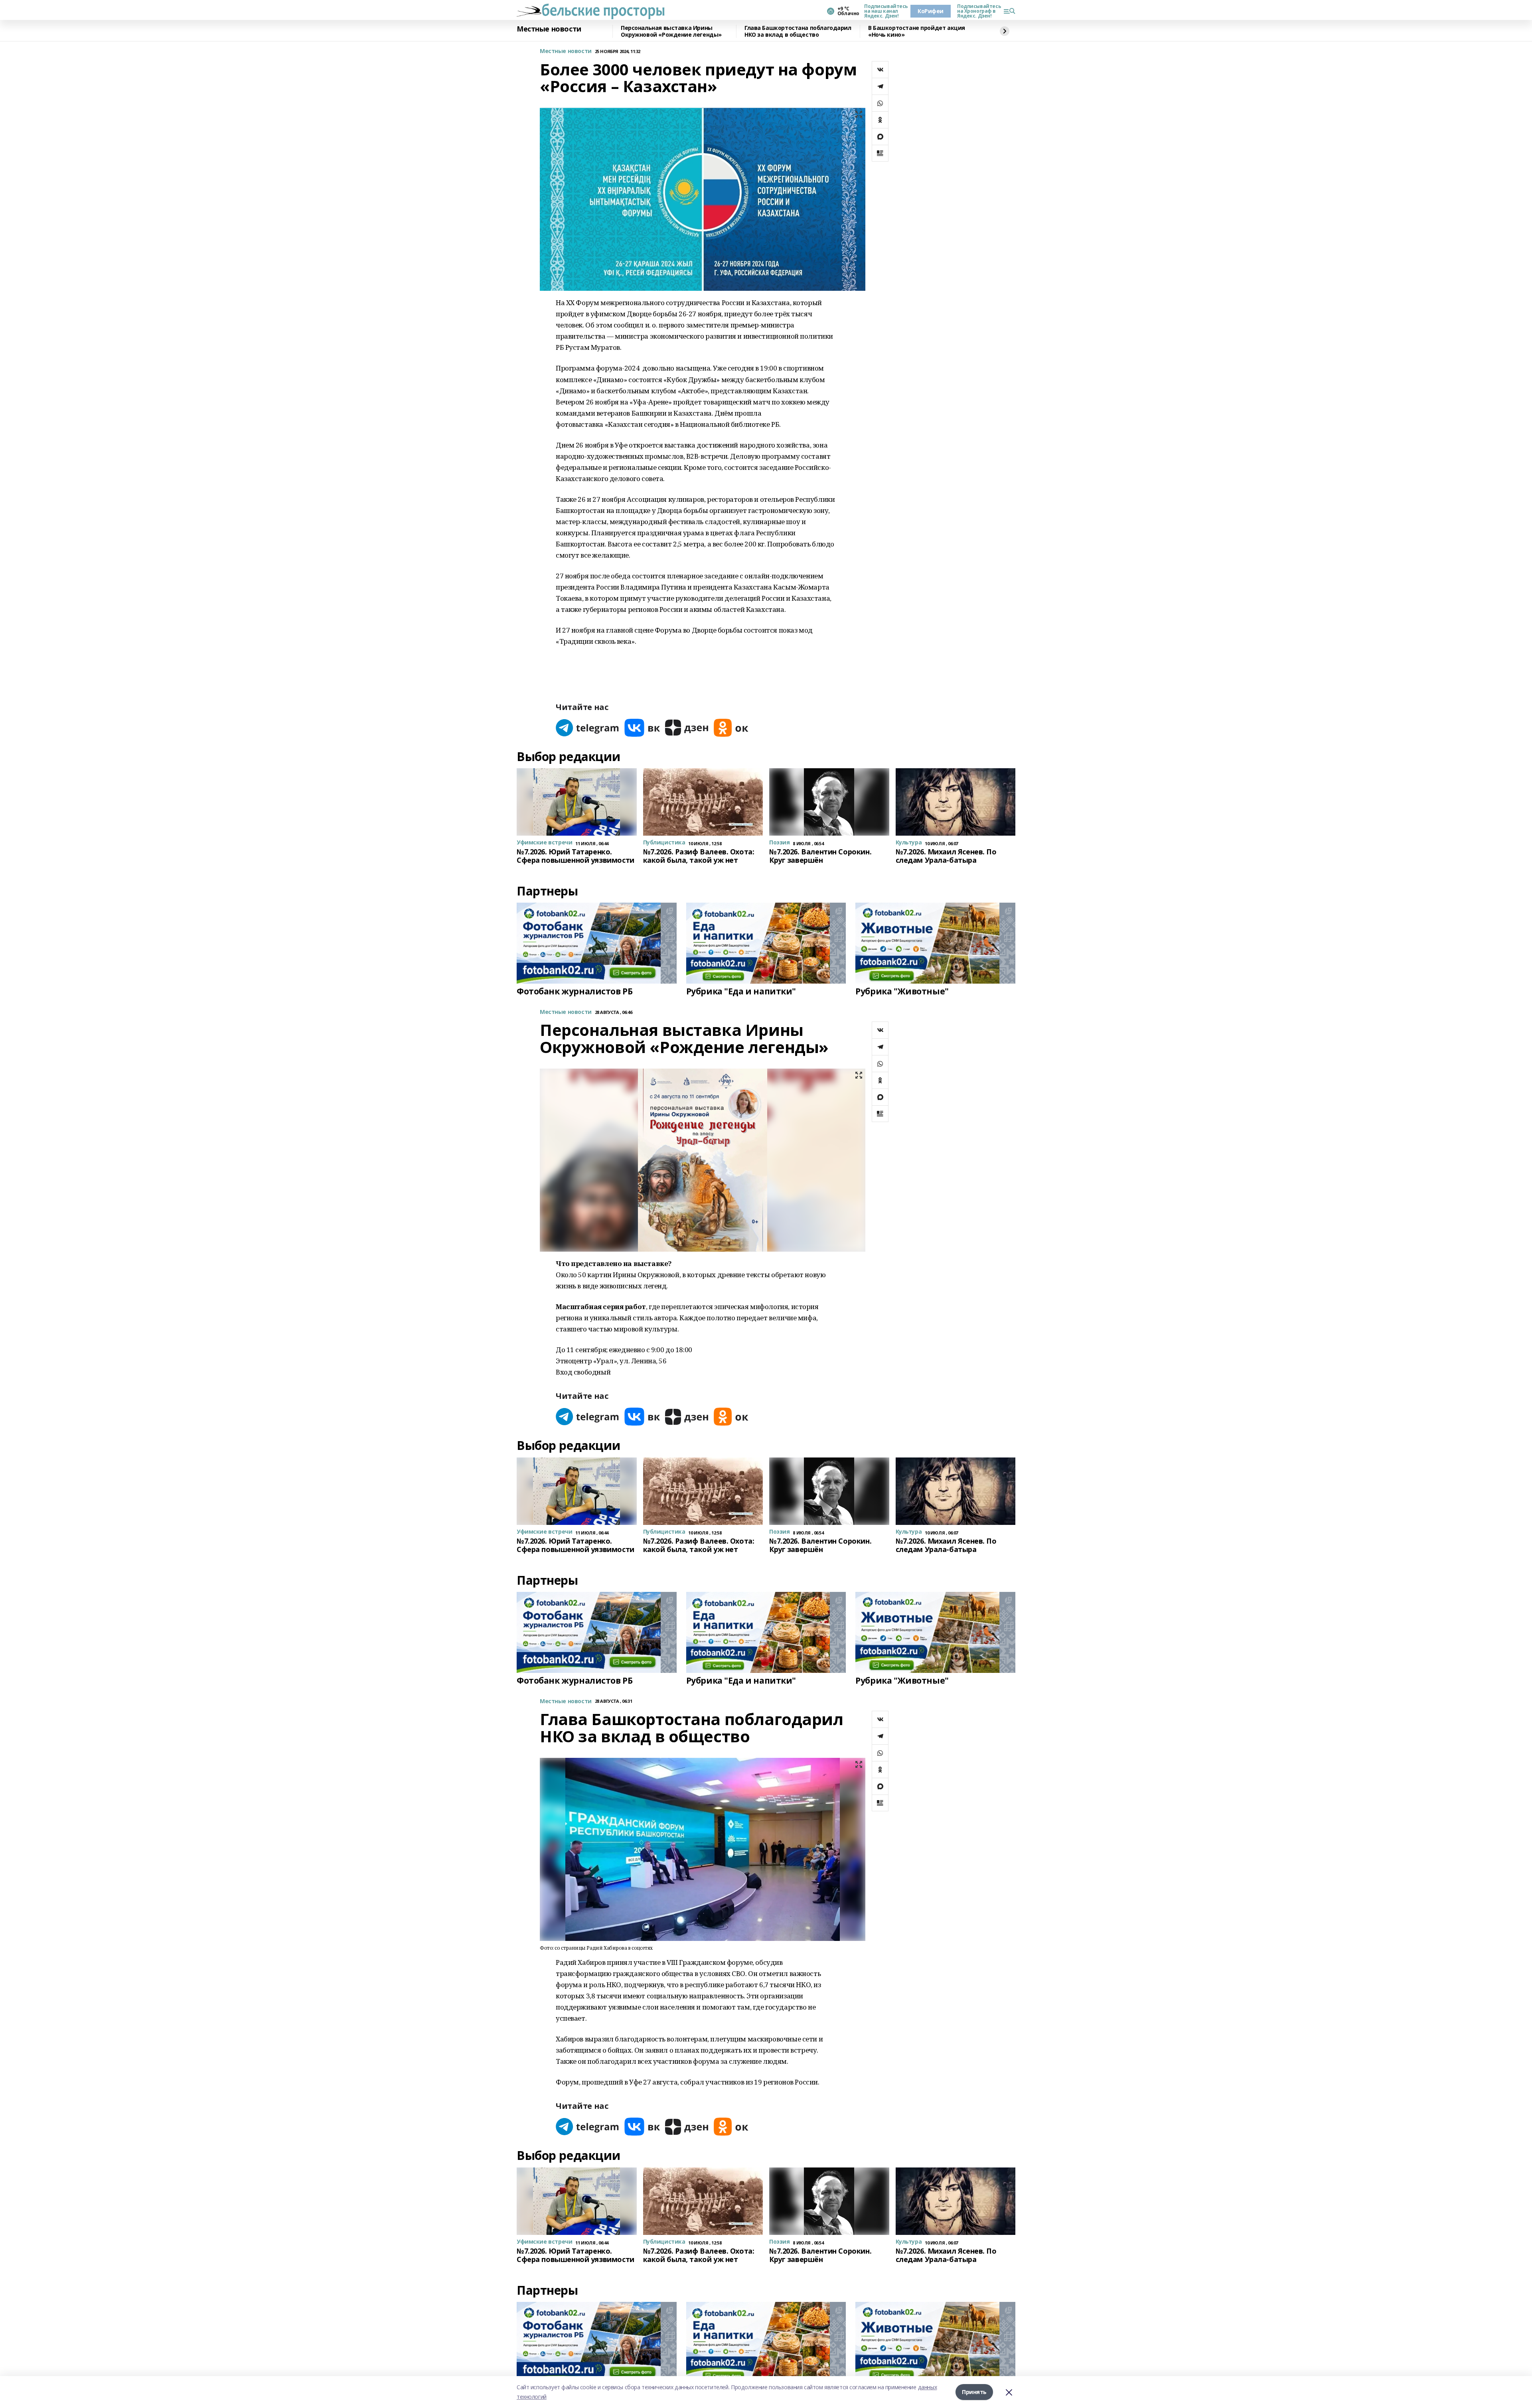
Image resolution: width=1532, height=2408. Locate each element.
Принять (974, 2392)
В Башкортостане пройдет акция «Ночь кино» (917, 31)
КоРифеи (931, 11)
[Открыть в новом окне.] (588, 728)
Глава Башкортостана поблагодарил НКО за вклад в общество (798, 31)
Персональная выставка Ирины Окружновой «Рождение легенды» (671, 31)
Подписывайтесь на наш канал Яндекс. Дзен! (884, 11)
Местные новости (549, 29)
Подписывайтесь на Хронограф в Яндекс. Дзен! (977, 11)
